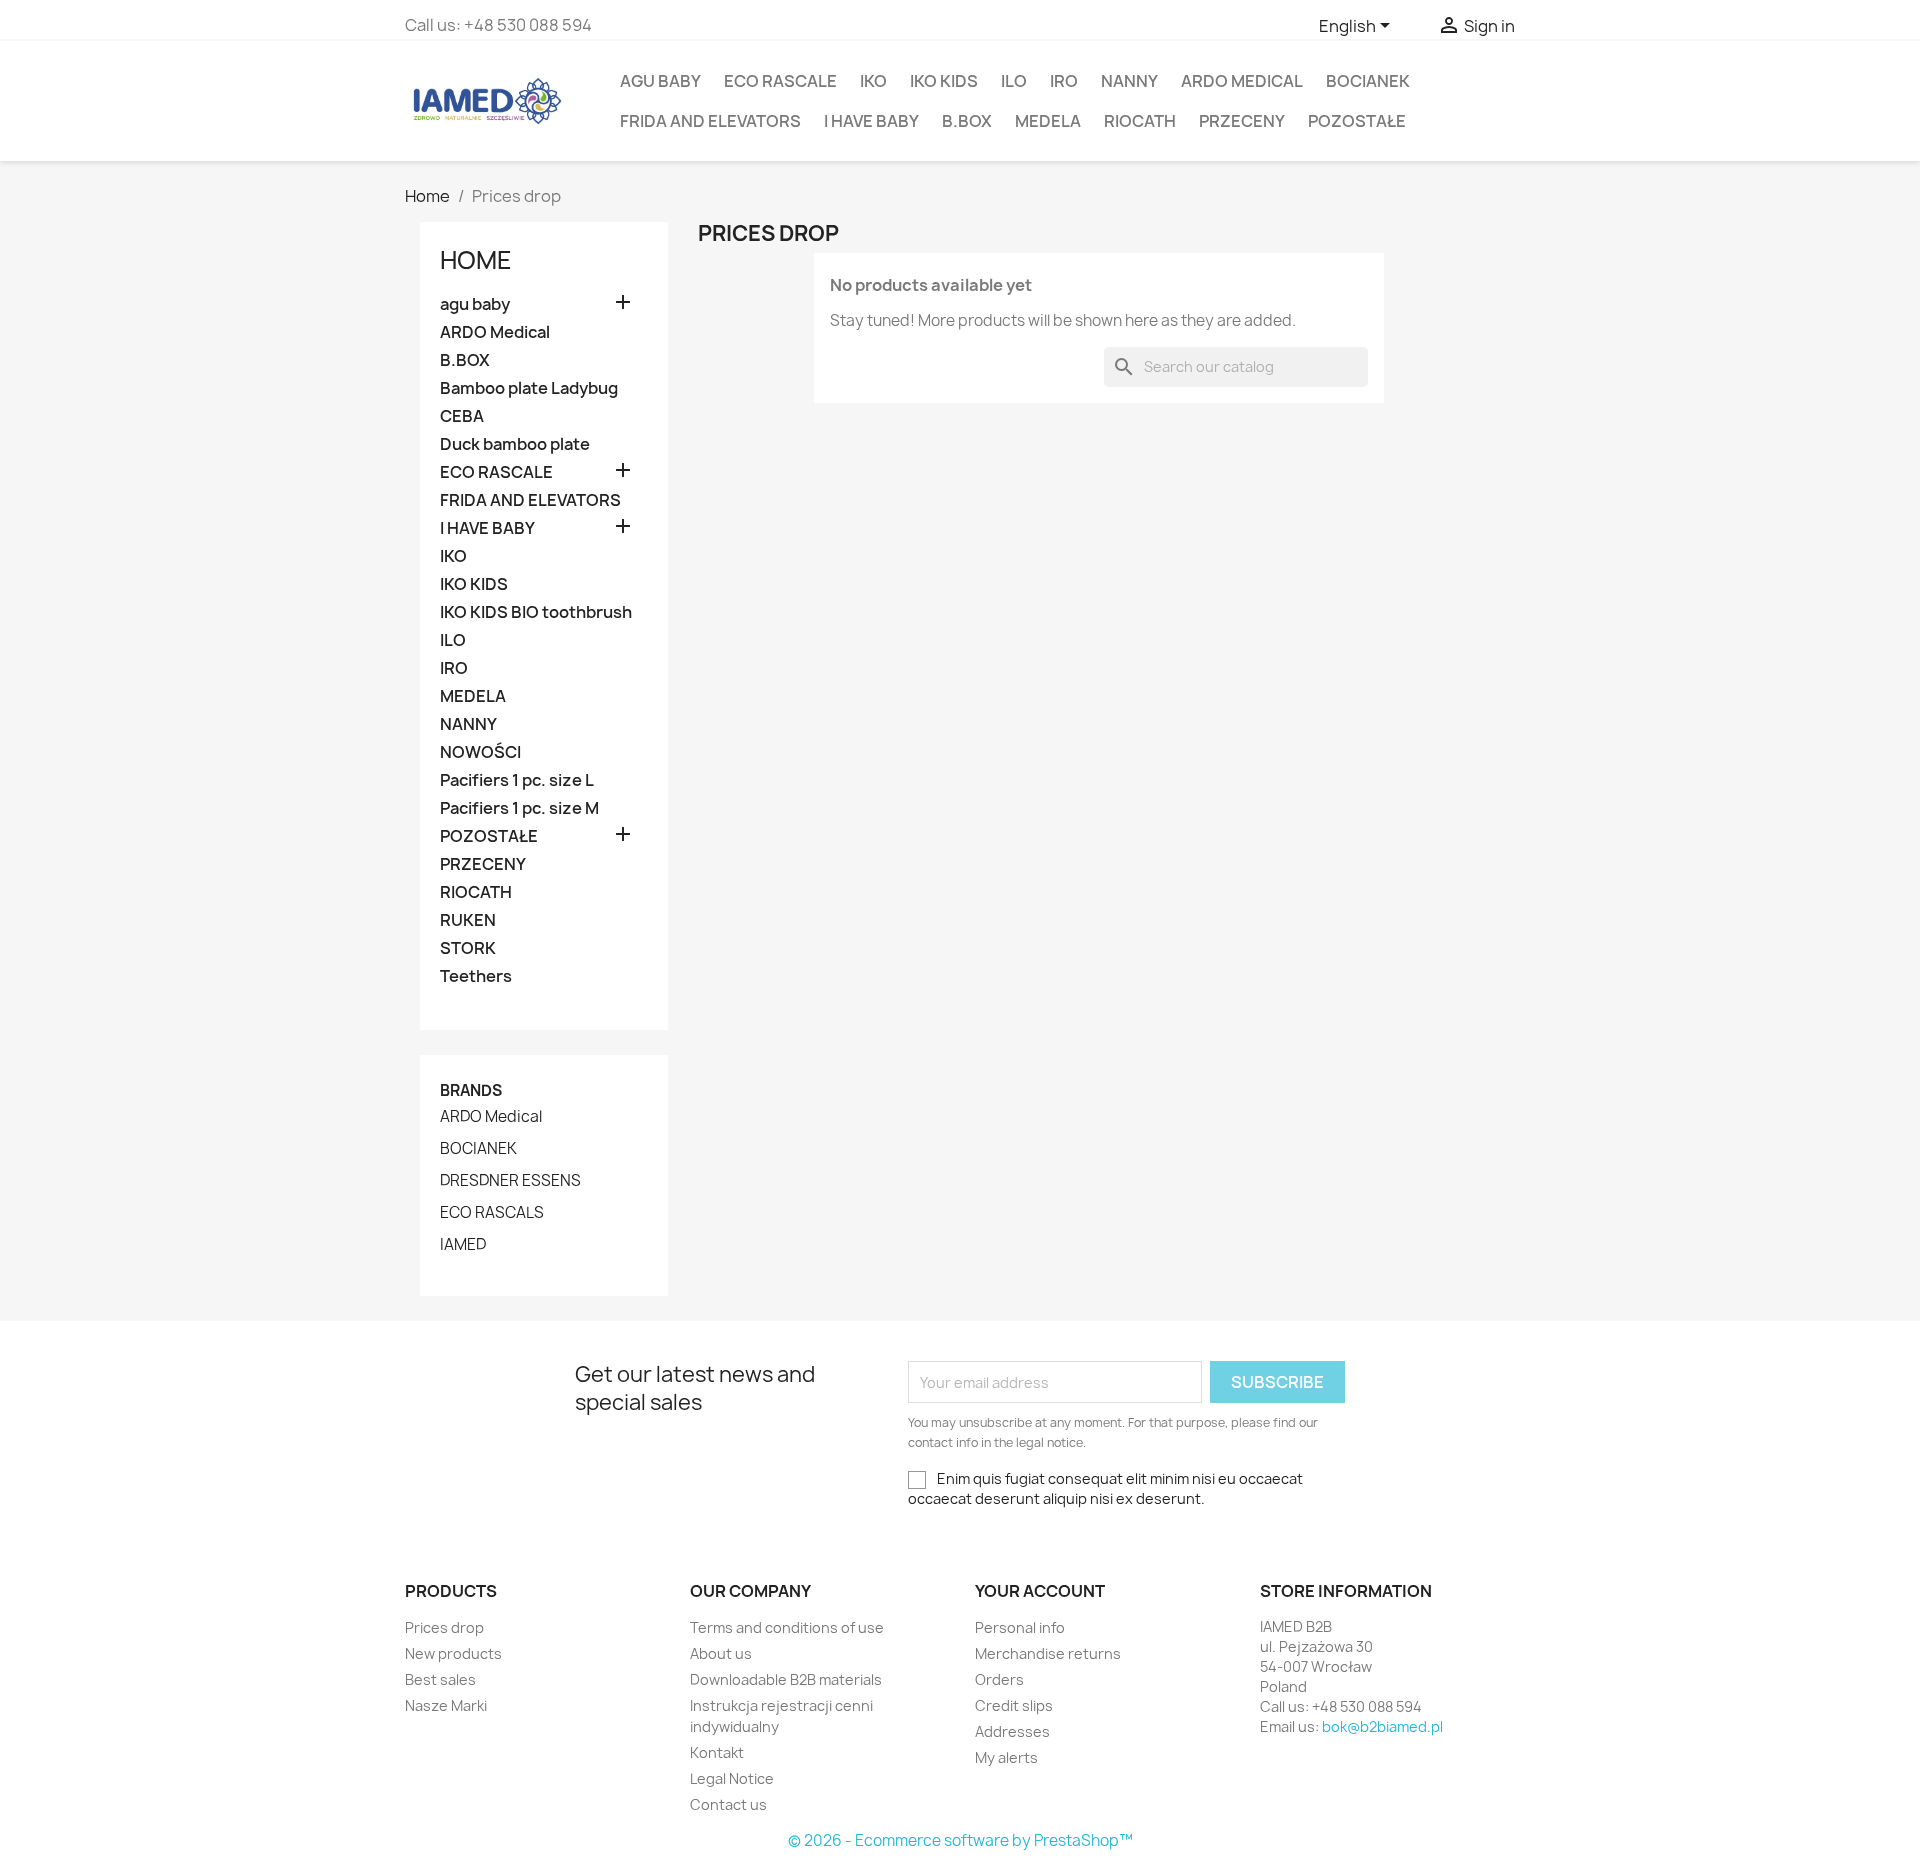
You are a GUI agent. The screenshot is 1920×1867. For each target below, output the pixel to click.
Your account (1040, 1591)
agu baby (660, 81)
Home (476, 260)
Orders (999, 1679)
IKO (873, 81)
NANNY (1129, 81)
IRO (1064, 81)
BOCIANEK (1368, 81)
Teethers (476, 976)
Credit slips (1014, 1705)
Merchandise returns (1048, 1653)
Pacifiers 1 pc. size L (517, 780)
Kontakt (717, 1752)
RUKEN (468, 920)
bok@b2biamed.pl (1382, 1726)
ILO (1014, 81)
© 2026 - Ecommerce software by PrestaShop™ (960, 1840)
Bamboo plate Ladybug (529, 388)
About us (721, 1653)
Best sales (440, 1679)
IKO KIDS (944, 81)
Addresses (1012, 1731)
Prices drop (444, 1627)
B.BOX (967, 121)
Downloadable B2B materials (786, 1679)
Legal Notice (732, 1778)
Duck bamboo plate (515, 444)
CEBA (462, 416)
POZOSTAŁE (1357, 121)
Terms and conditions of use (787, 1627)
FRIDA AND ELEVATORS (710, 121)
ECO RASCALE (780, 81)
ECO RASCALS (492, 1213)
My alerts (1006, 1757)
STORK (468, 948)
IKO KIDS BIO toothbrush (536, 612)
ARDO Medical (1242, 81)
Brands (471, 1090)
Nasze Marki (446, 1705)
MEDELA (1048, 121)
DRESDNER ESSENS (510, 1181)
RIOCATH (1140, 121)
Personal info (1020, 1627)
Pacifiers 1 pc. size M (519, 808)
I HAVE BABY (871, 121)
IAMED (463, 1245)
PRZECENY (1242, 121)
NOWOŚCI (480, 752)
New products (453, 1653)
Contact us (728, 1804)
